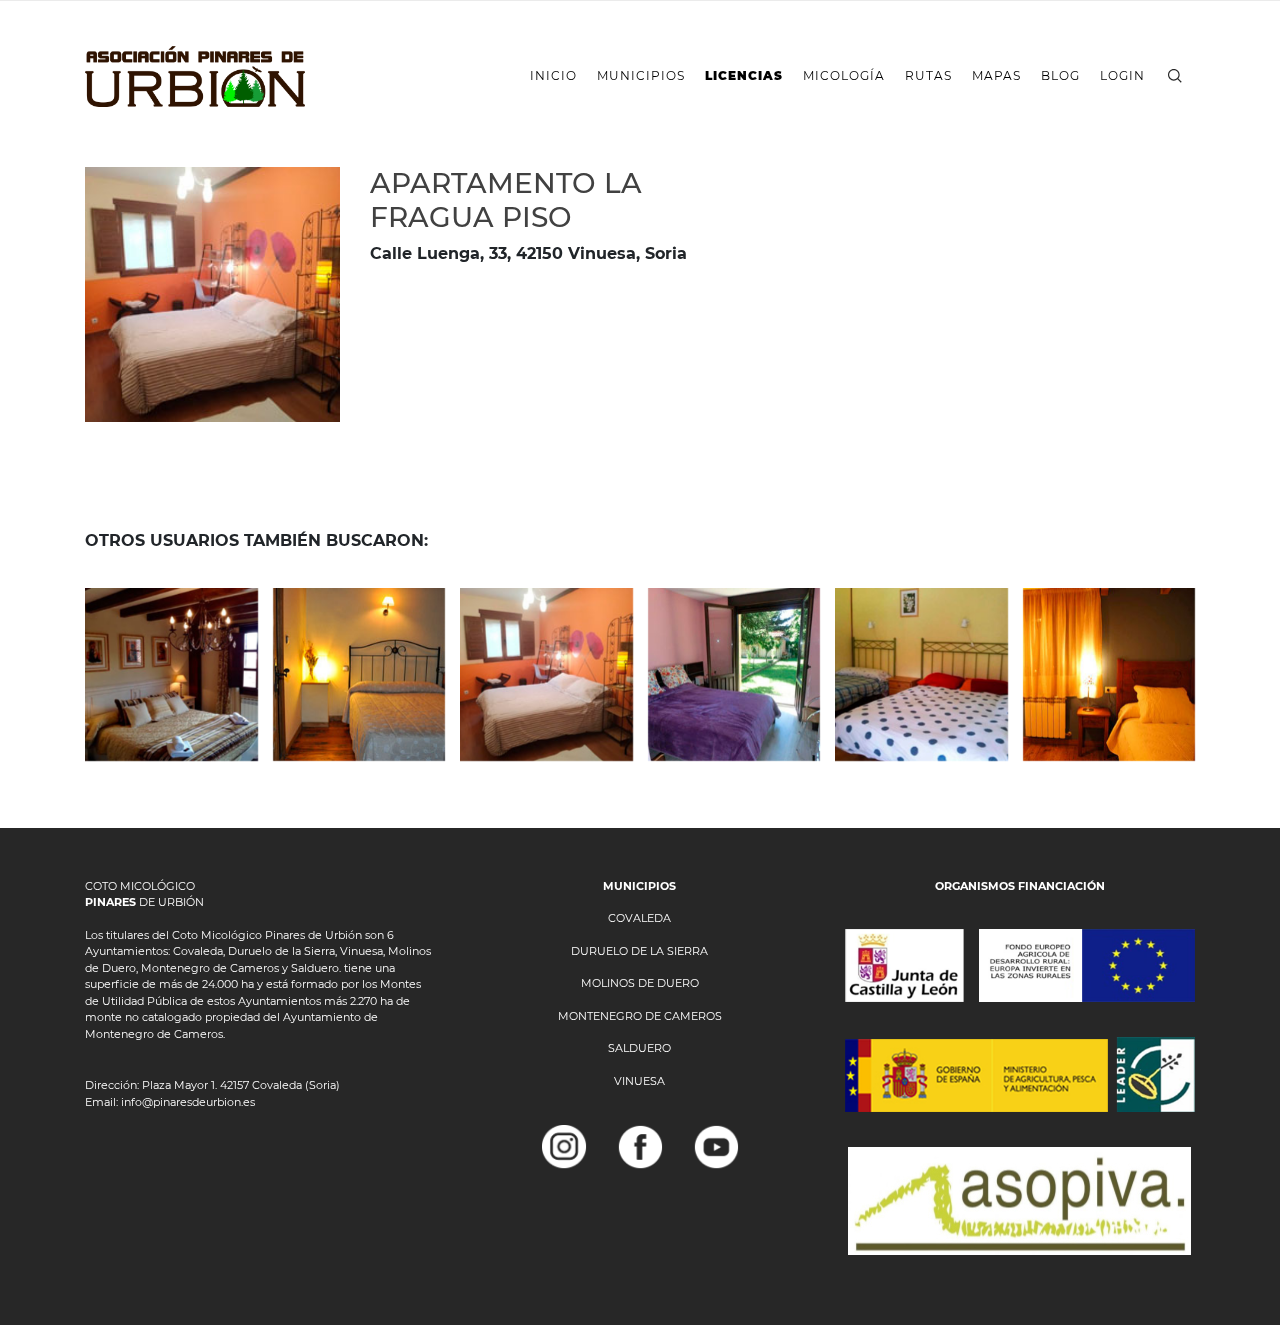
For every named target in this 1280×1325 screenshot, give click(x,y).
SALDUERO (639, 1048)
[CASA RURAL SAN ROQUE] (734, 674)
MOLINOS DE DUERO (640, 983)
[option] (212, 294)
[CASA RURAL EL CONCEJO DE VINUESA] (171, 674)
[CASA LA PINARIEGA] (359, 674)
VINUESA (639, 1081)
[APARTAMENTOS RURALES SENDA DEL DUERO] (1109, 674)
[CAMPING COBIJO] (921, 674)
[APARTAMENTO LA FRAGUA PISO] (546, 674)
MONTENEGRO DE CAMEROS (640, 1016)
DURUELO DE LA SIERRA (639, 951)
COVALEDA (639, 918)
